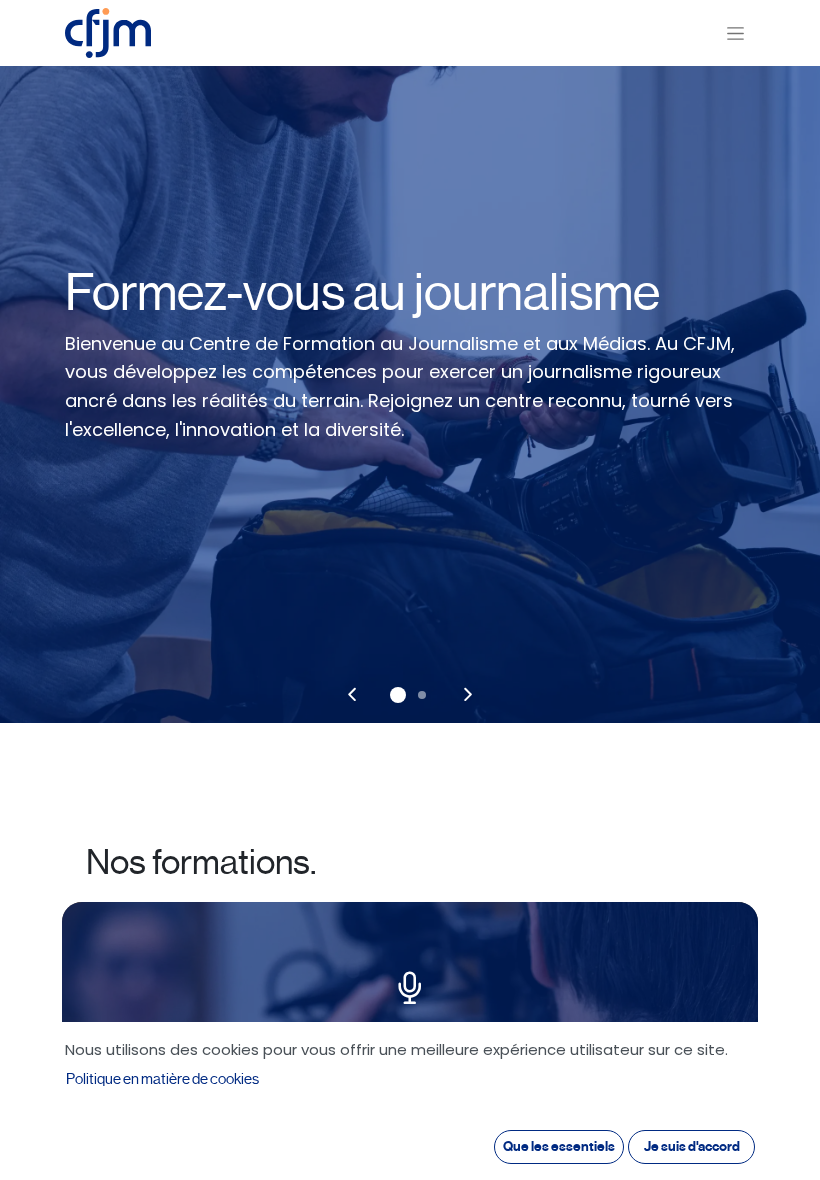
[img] (352, 694)
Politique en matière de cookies (162, 1079)
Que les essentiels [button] (559, 1146)
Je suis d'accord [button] (692, 1146)
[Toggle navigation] (735, 33)
